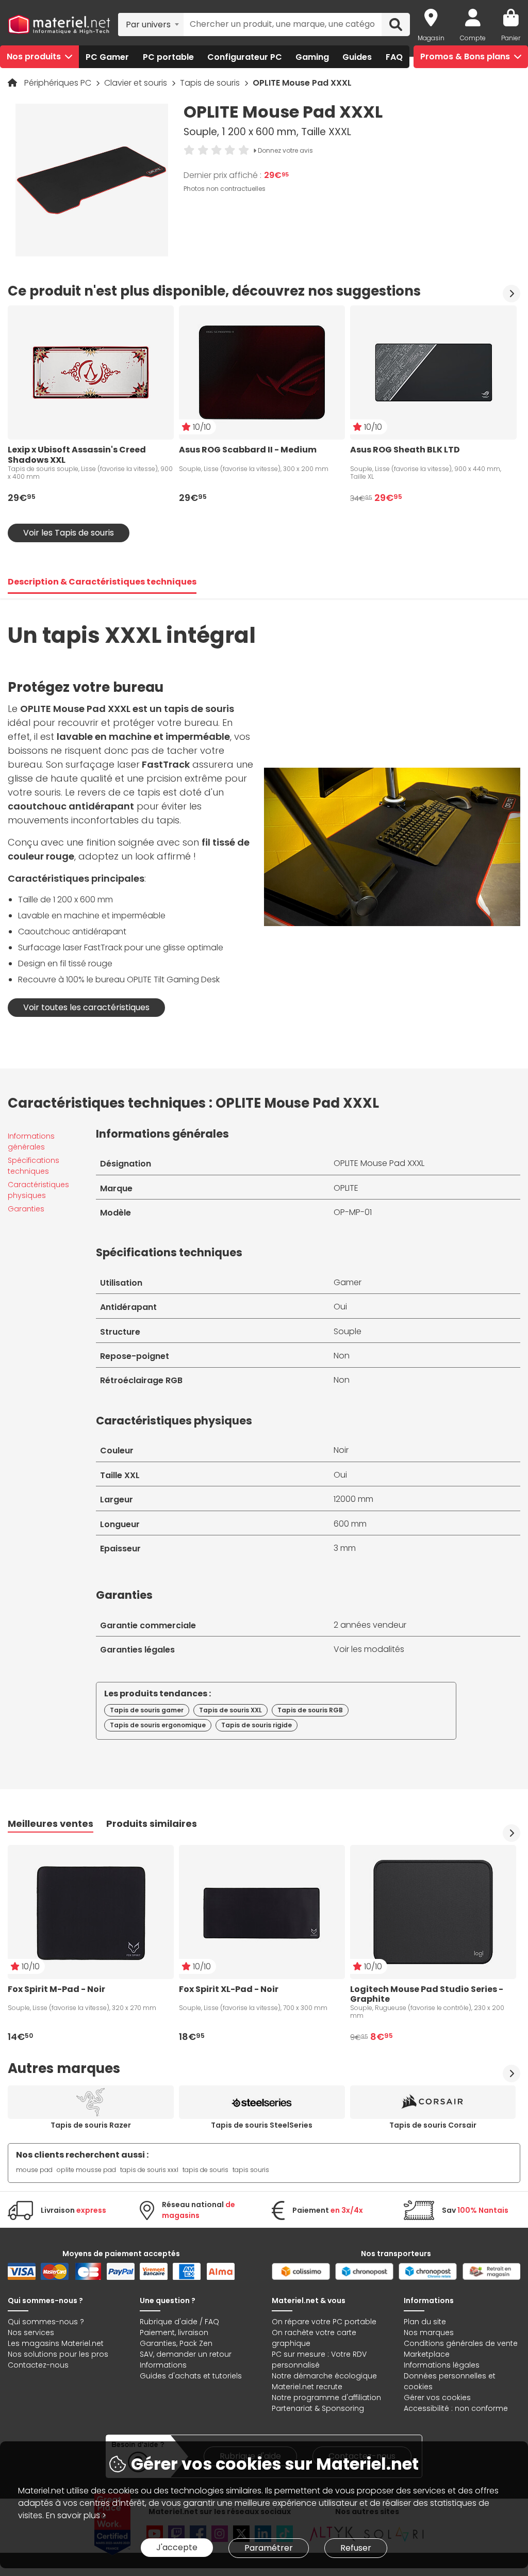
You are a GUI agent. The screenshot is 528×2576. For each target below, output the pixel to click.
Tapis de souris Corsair (433, 2125)
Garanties (26, 1209)
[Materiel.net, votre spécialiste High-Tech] (59, 25)
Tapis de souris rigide (257, 1725)
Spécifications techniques (34, 1166)
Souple (348, 1331)
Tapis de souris (211, 83)
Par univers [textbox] (148, 25)
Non (342, 1356)
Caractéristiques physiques (38, 1190)
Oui (340, 1307)
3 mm (345, 1548)
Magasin (431, 38)
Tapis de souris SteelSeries (262, 2125)
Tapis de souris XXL (230, 1710)
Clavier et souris (137, 83)
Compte (473, 38)
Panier (511, 38)
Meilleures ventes (51, 1824)
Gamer (348, 1282)
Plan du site (425, 2322)
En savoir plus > (76, 2515)
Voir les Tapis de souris (69, 533)
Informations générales (31, 1141)
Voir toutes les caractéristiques (86, 1007)
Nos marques (429, 2332)
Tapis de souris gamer (147, 1710)
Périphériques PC (59, 83)
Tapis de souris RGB (310, 1710)
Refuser (356, 2548)
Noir (341, 1450)
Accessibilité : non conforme (456, 2408)
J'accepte (177, 2547)
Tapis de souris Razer (91, 2125)
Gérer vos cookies (437, 2397)
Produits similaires (152, 1824)
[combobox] (151, 24)
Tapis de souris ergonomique (158, 1725)
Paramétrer (269, 2548)
